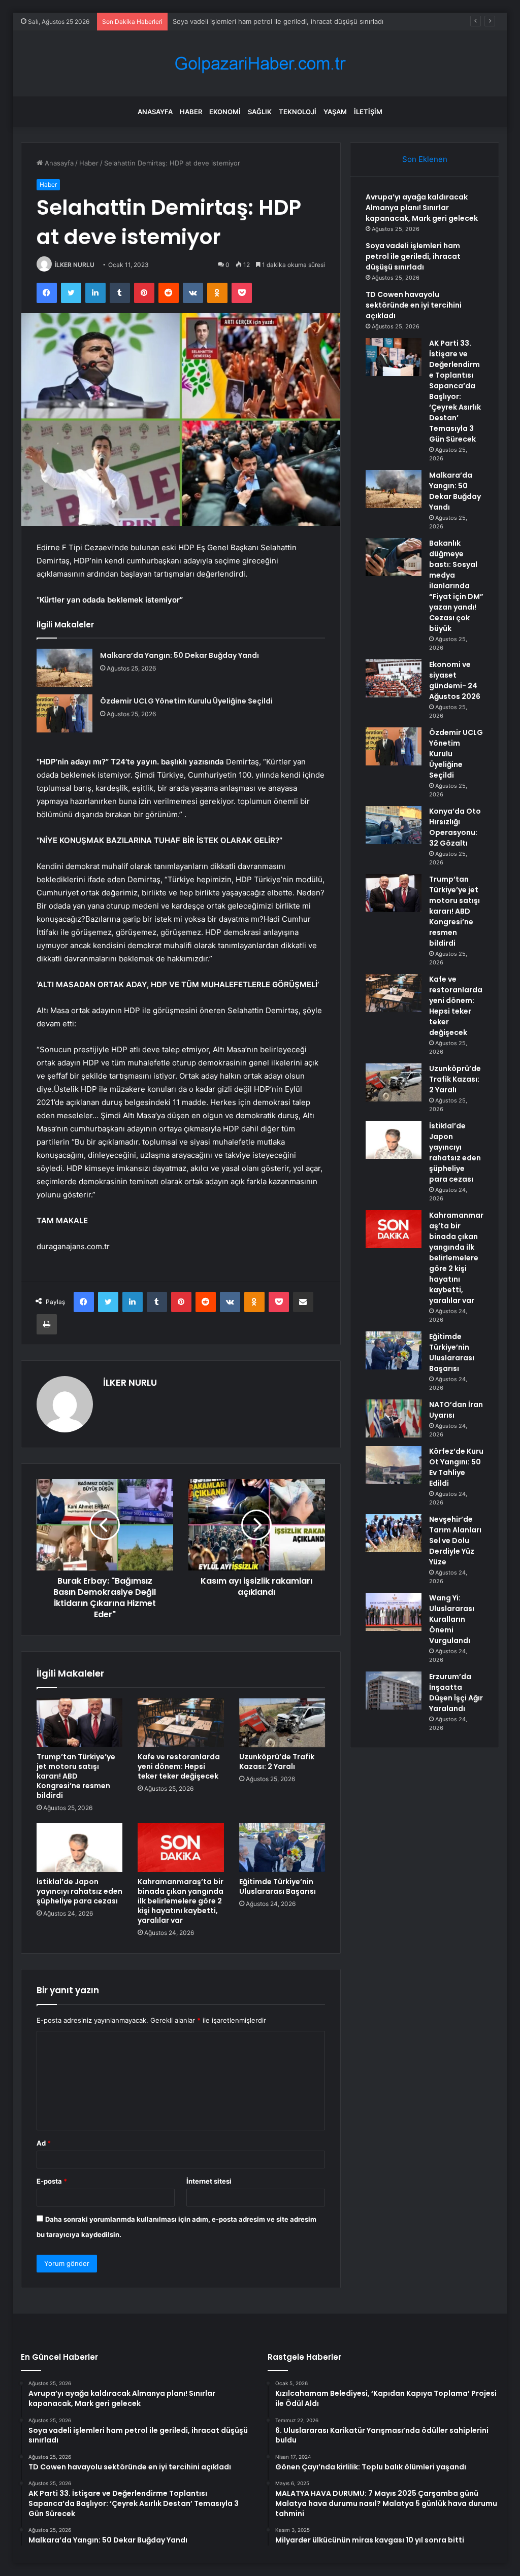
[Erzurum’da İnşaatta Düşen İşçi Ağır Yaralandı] (394, 1691)
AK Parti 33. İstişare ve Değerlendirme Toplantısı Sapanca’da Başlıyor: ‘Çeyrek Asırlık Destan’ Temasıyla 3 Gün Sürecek (455, 391)
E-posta (52, 2181)
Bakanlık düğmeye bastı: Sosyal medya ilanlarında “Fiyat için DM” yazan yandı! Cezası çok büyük (456, 586)
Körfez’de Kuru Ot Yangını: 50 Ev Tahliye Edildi (456, 1467)
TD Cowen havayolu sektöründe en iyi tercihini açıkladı (414, 305)
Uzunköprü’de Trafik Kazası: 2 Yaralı (277, 1762)
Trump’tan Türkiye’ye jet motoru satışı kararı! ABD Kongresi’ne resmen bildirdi (76, 1776)
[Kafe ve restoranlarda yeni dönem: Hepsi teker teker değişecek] (181, 1723)
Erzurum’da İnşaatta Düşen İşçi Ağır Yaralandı (456, 1693)
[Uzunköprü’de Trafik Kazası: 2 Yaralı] (282, 1723)
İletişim (368, 112)
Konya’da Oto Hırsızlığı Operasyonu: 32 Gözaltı (455, 827)
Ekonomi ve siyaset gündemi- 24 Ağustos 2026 (455, 680)
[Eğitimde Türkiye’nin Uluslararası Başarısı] (282, 1848)
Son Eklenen (425, 159)
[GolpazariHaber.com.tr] (260, 64)
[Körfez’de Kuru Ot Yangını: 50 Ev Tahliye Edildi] (394, 1465)
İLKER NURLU (75, 265)
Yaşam (335, 112)
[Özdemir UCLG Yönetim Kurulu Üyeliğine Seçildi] (64, 713)
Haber (191, 112)
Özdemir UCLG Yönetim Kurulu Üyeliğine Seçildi (186, 701)
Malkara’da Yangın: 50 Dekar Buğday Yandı (180, 655)
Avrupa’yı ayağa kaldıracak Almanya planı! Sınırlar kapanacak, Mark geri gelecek (422, 208)
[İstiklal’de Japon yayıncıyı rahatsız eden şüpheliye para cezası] (80, 1848)
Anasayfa (155, 112)
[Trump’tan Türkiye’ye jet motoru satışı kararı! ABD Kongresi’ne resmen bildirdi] (80, 1723)
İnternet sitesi (209, 2181)
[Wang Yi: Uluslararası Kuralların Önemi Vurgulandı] (394, 1612)
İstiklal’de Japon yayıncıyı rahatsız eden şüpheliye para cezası (79, 1891)
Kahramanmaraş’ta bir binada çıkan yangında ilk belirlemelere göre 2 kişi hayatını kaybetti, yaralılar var (181, 1901)
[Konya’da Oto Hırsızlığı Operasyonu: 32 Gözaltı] (394, 825)
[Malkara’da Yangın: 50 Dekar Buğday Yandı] (64, 668)
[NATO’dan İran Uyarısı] (394, 1418)
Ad (44, 2143)
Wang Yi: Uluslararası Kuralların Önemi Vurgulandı (452, 1619)
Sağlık (260, 112)
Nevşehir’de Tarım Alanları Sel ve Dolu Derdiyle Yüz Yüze (455, 1541)
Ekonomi (225, 112)
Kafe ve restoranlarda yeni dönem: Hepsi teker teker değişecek (179, 1766)
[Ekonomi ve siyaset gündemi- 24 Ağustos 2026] (394, 678)
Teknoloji (298, 112)
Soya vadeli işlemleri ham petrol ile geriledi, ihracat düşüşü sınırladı (413, 256)
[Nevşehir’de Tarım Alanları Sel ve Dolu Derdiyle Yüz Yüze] (394, 1533)
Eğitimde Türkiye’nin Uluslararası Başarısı (278, 1886)
